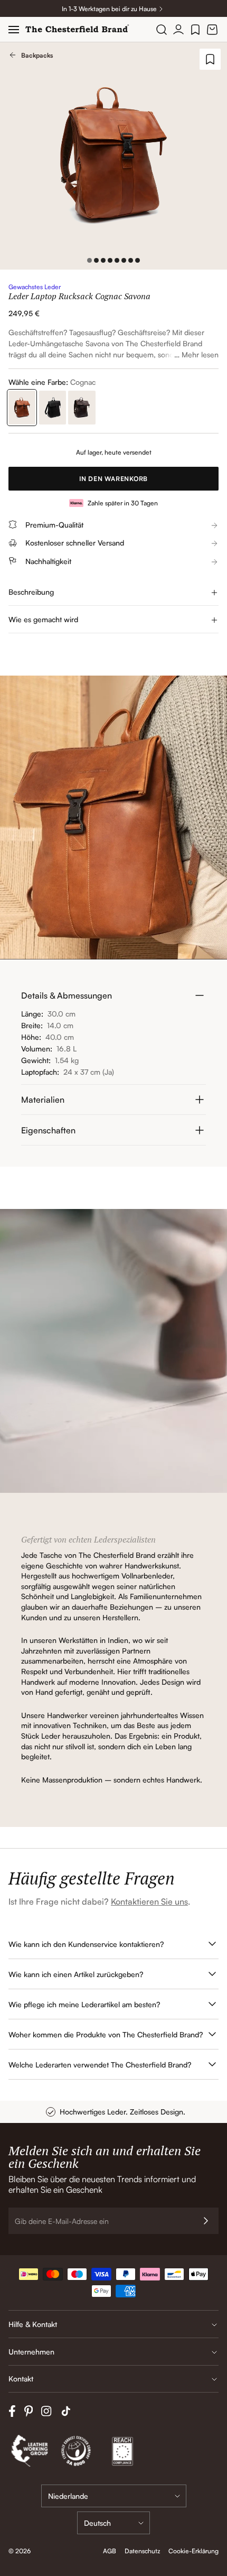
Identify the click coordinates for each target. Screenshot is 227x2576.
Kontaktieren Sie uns (149, 1901)
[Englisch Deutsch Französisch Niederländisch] (113, 2523)
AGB (110, 2551)
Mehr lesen (200, 354)
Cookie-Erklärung (193, 2551)
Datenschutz (142, 2551)
